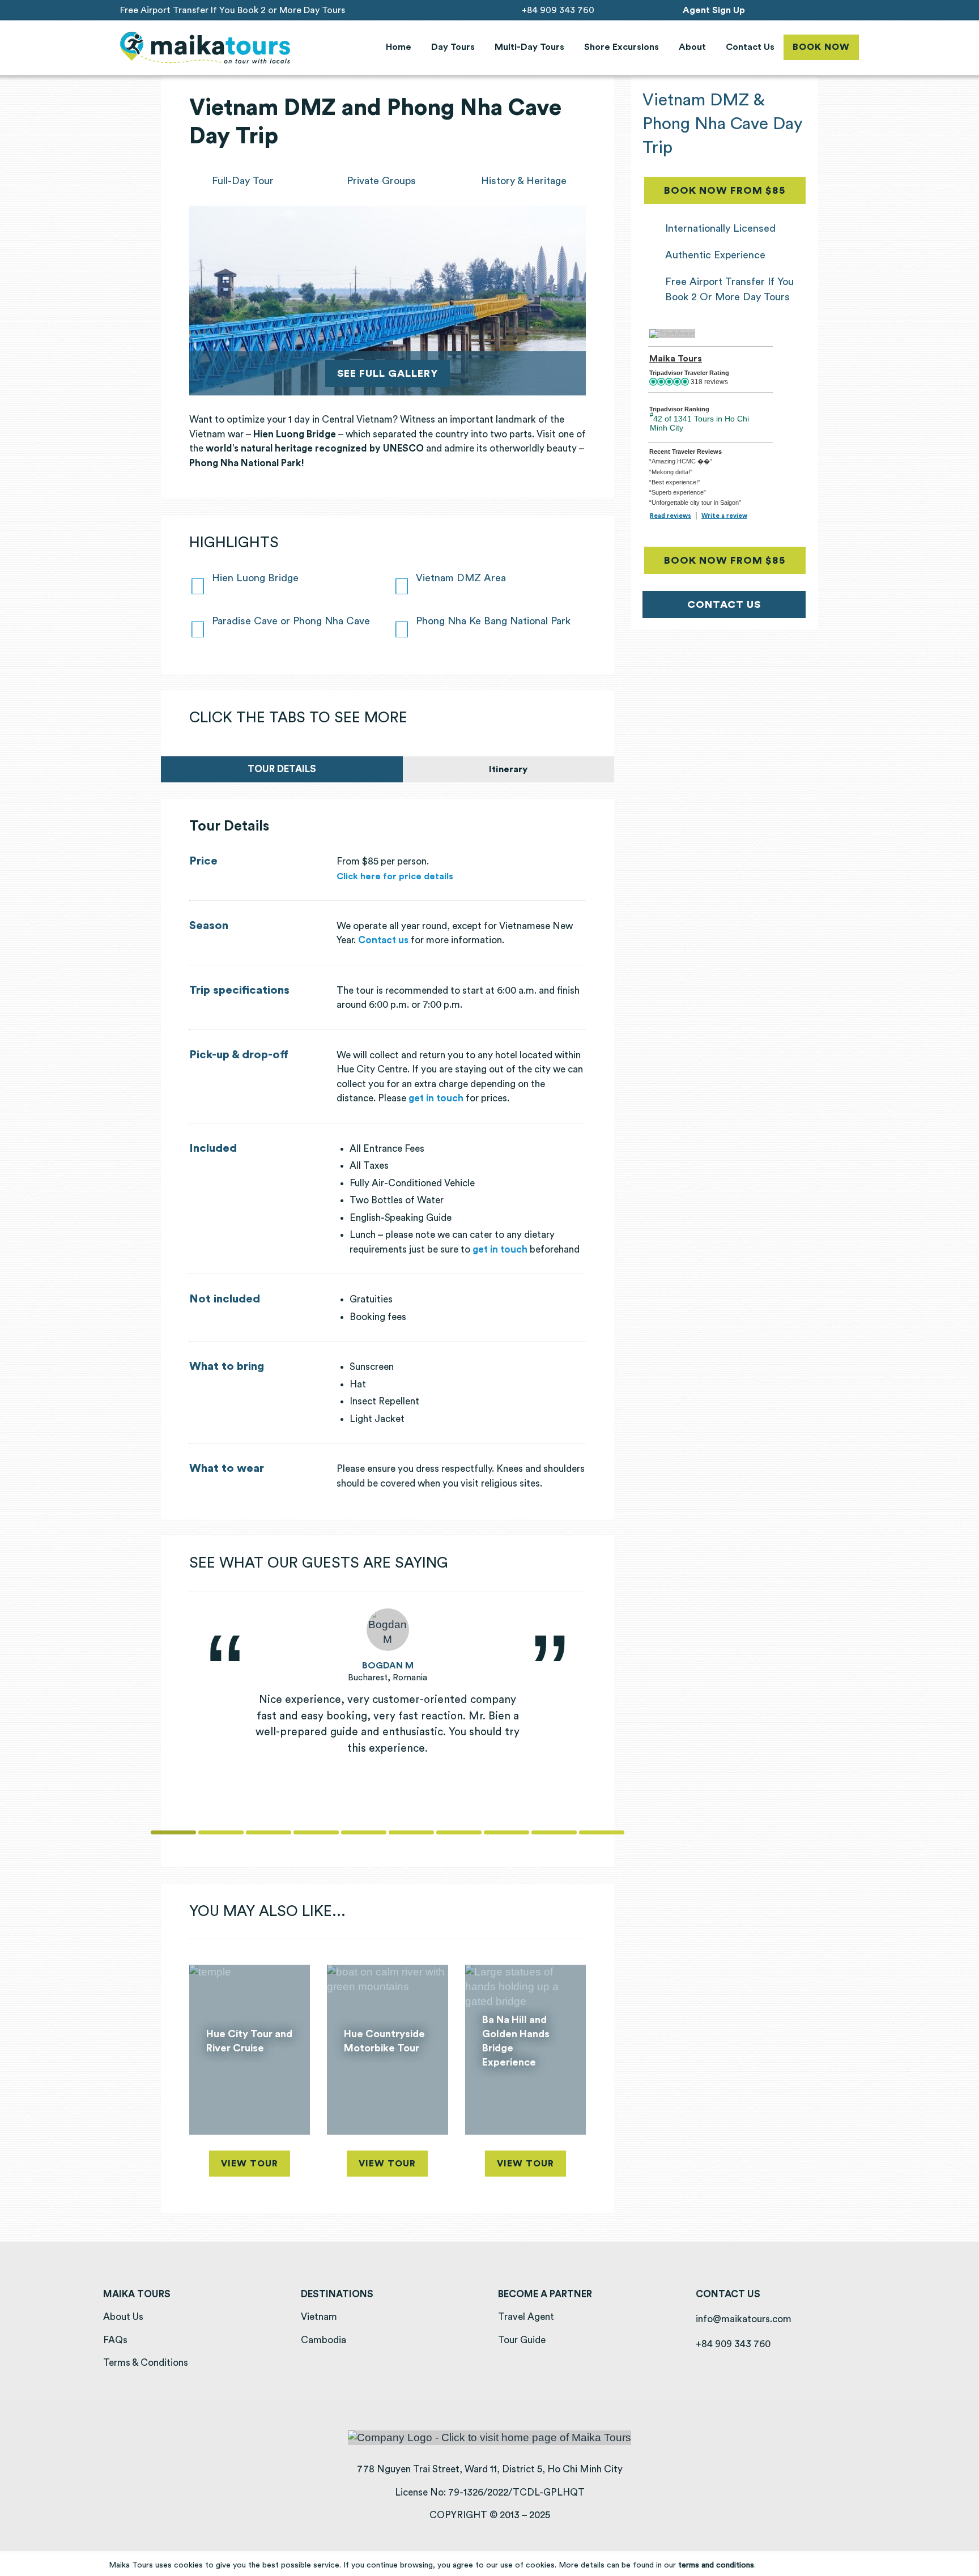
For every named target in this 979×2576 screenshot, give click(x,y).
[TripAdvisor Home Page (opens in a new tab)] (672, 333)
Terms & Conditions (146, 2363)
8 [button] (506, 1832)
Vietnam (319, 2317)
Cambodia (324, 2340)
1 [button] (173, 1832)
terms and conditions (716, 2565)
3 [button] (269, 1832)
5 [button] (364, 1832)
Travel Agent (526, 2317)
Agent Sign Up (714, 10)
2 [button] (221, 1832)
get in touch (436, 1098)
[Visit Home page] (205, 48)
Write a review (724, 516)
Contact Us (750, 47)
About (692, 47)
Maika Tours (676, 359)
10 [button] (602, 1832)
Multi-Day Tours (529, 47)
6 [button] (411, 1832)
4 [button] (316, 1832)
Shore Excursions (622, 47)
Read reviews (671, 516)
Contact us (383, 940)
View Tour (250, 2164)
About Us (123, 2317)
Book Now (821, 47)
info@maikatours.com (744, 2319)
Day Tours (453, 47)
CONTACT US (724, 604)
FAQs (115, 2340)
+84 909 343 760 (558, 10)
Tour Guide (522, 2340)
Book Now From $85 (735, 190)
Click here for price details (395, 876)
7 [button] (459, 1832)
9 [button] (554, 1832)
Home (399, 47)
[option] (388, 1683)
